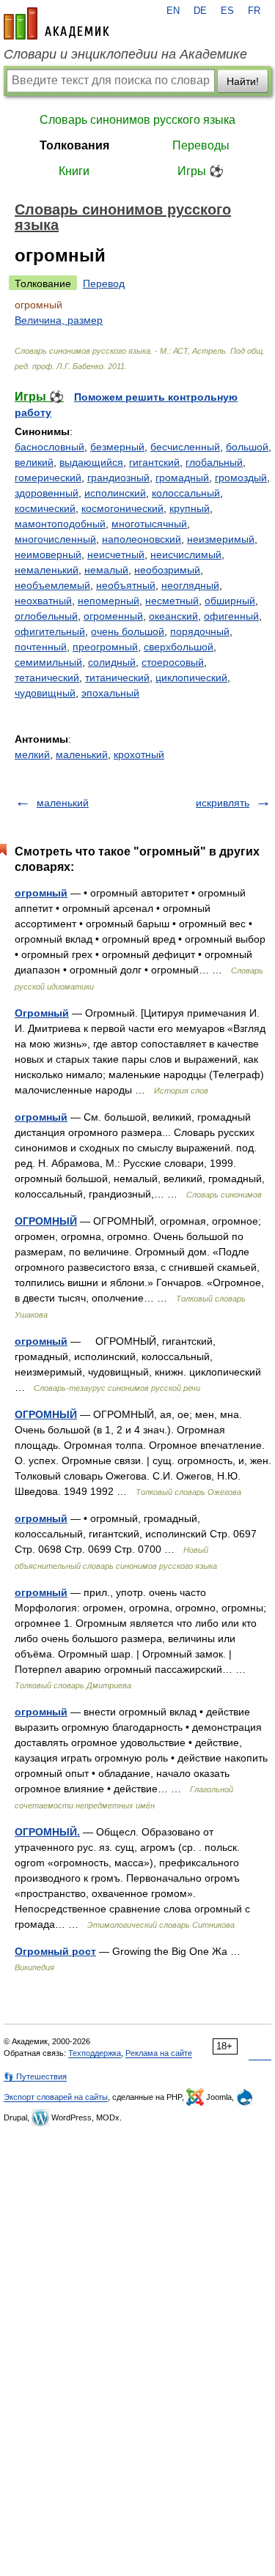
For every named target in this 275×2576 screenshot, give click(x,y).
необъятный (126, 585)
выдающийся (91, 462)
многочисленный (55, 539)
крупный (190, 508)
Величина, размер (59, 320)
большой (247, 447)
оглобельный (46, 616)
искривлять (223, 803)
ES (227, 11)
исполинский (115, 493)
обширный (230, 601)
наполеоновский (142, 539)
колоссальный (186, 493)
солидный (112, 662)
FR (254, 11)
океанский (173, 616)
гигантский (154, 462)
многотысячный (149, 524)
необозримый (167, 570)
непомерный (109, 601)
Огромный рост (55, 1951)
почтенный (41, 647)
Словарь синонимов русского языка (137, 120)
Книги (74, 171)
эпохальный (110, 693)
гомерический (48, 478)
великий (34, 462)
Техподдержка (95, 2053)
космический (45, 508)
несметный (172, 601)
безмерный (117, 447)
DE (200, 11)
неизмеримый (221, 539)
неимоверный (48, 554)
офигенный (231, 616)
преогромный (105, 647)
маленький (82, 754)
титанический (117, 678)
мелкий (32, 754)
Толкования (74, 145)
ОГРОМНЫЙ (46, 1221)
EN (173, 11)
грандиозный (118, 478)
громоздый (241, 478)
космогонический (122, 508)
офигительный (50, 631)
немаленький (47, 570)
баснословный (49, 447)
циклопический (191, 678)
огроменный (113, 616)
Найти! (243, 81)
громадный (182, 478)
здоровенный (47, 493)
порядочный (200, 631)
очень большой (128, 631)
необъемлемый (52, 585)
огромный (41, 893)
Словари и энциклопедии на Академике (125, 54)
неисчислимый (186, 554)
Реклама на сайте (159, 2053)
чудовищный (45, 693)
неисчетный (116, 554)
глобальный (214, 462)
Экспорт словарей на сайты (56, 2097)
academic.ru (56, 23)
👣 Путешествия (35, 2076)
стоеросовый (173, 662)
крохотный (139, 754)
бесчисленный (185, 447)
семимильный (48, 662)
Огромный (42, 1013)
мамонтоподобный (60, 524)
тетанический (47, 678)
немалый (106, 570)
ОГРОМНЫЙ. (47, 1832)
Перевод (104, 283)
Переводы (201, 145)
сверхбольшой (179, 647)
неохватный (43, 601)
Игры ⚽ (201, 171)
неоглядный (190, 585)
